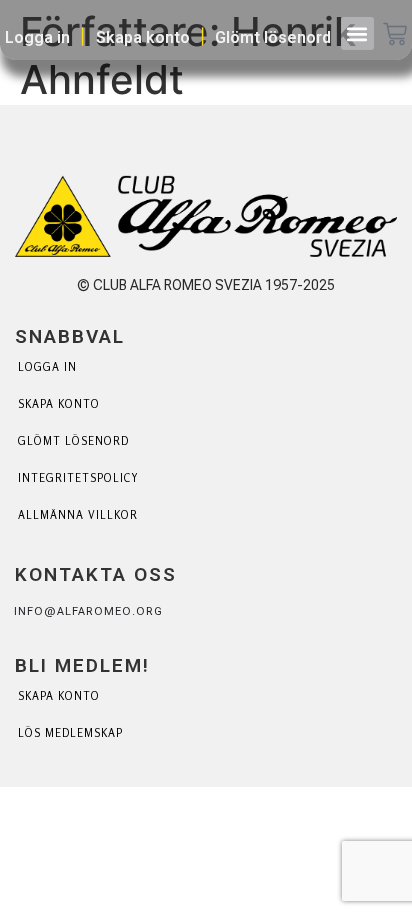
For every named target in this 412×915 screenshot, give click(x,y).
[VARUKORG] (395, 36)
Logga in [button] (37, 37)
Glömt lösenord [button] (273, 37)
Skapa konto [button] (143, 37)
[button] (357, 33)
